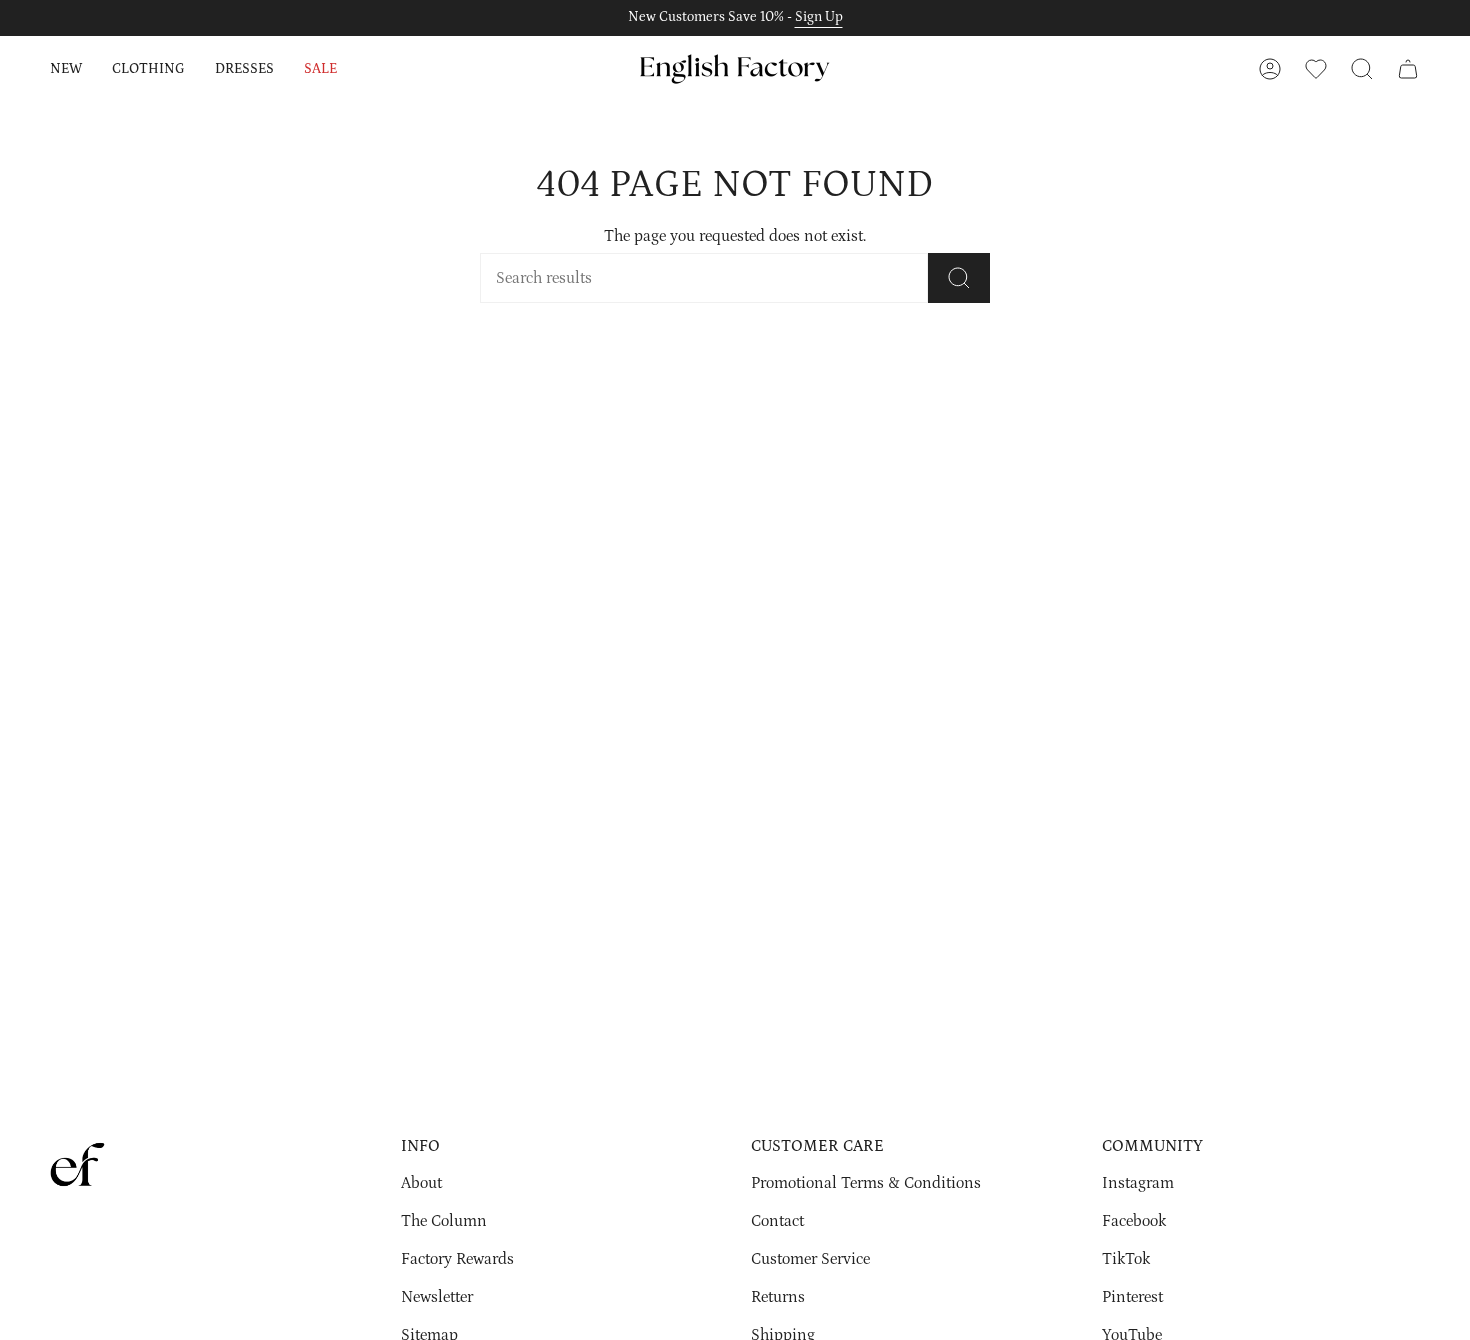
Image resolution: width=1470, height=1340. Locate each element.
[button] (66, 69)
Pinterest (1132, 1297)
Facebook (1134, 1221)
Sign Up (819, 17)
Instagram (1138, 1183)
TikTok (1126, 1259)
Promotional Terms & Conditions (866, 1183)
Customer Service (810, 1259)
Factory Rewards (457, 1259)
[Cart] (1408, 69)
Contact (777, 1221)
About (421, 1183)
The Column (444, 1221)
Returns (778, 1297)
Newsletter (437, 1297)
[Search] (959, 278)
